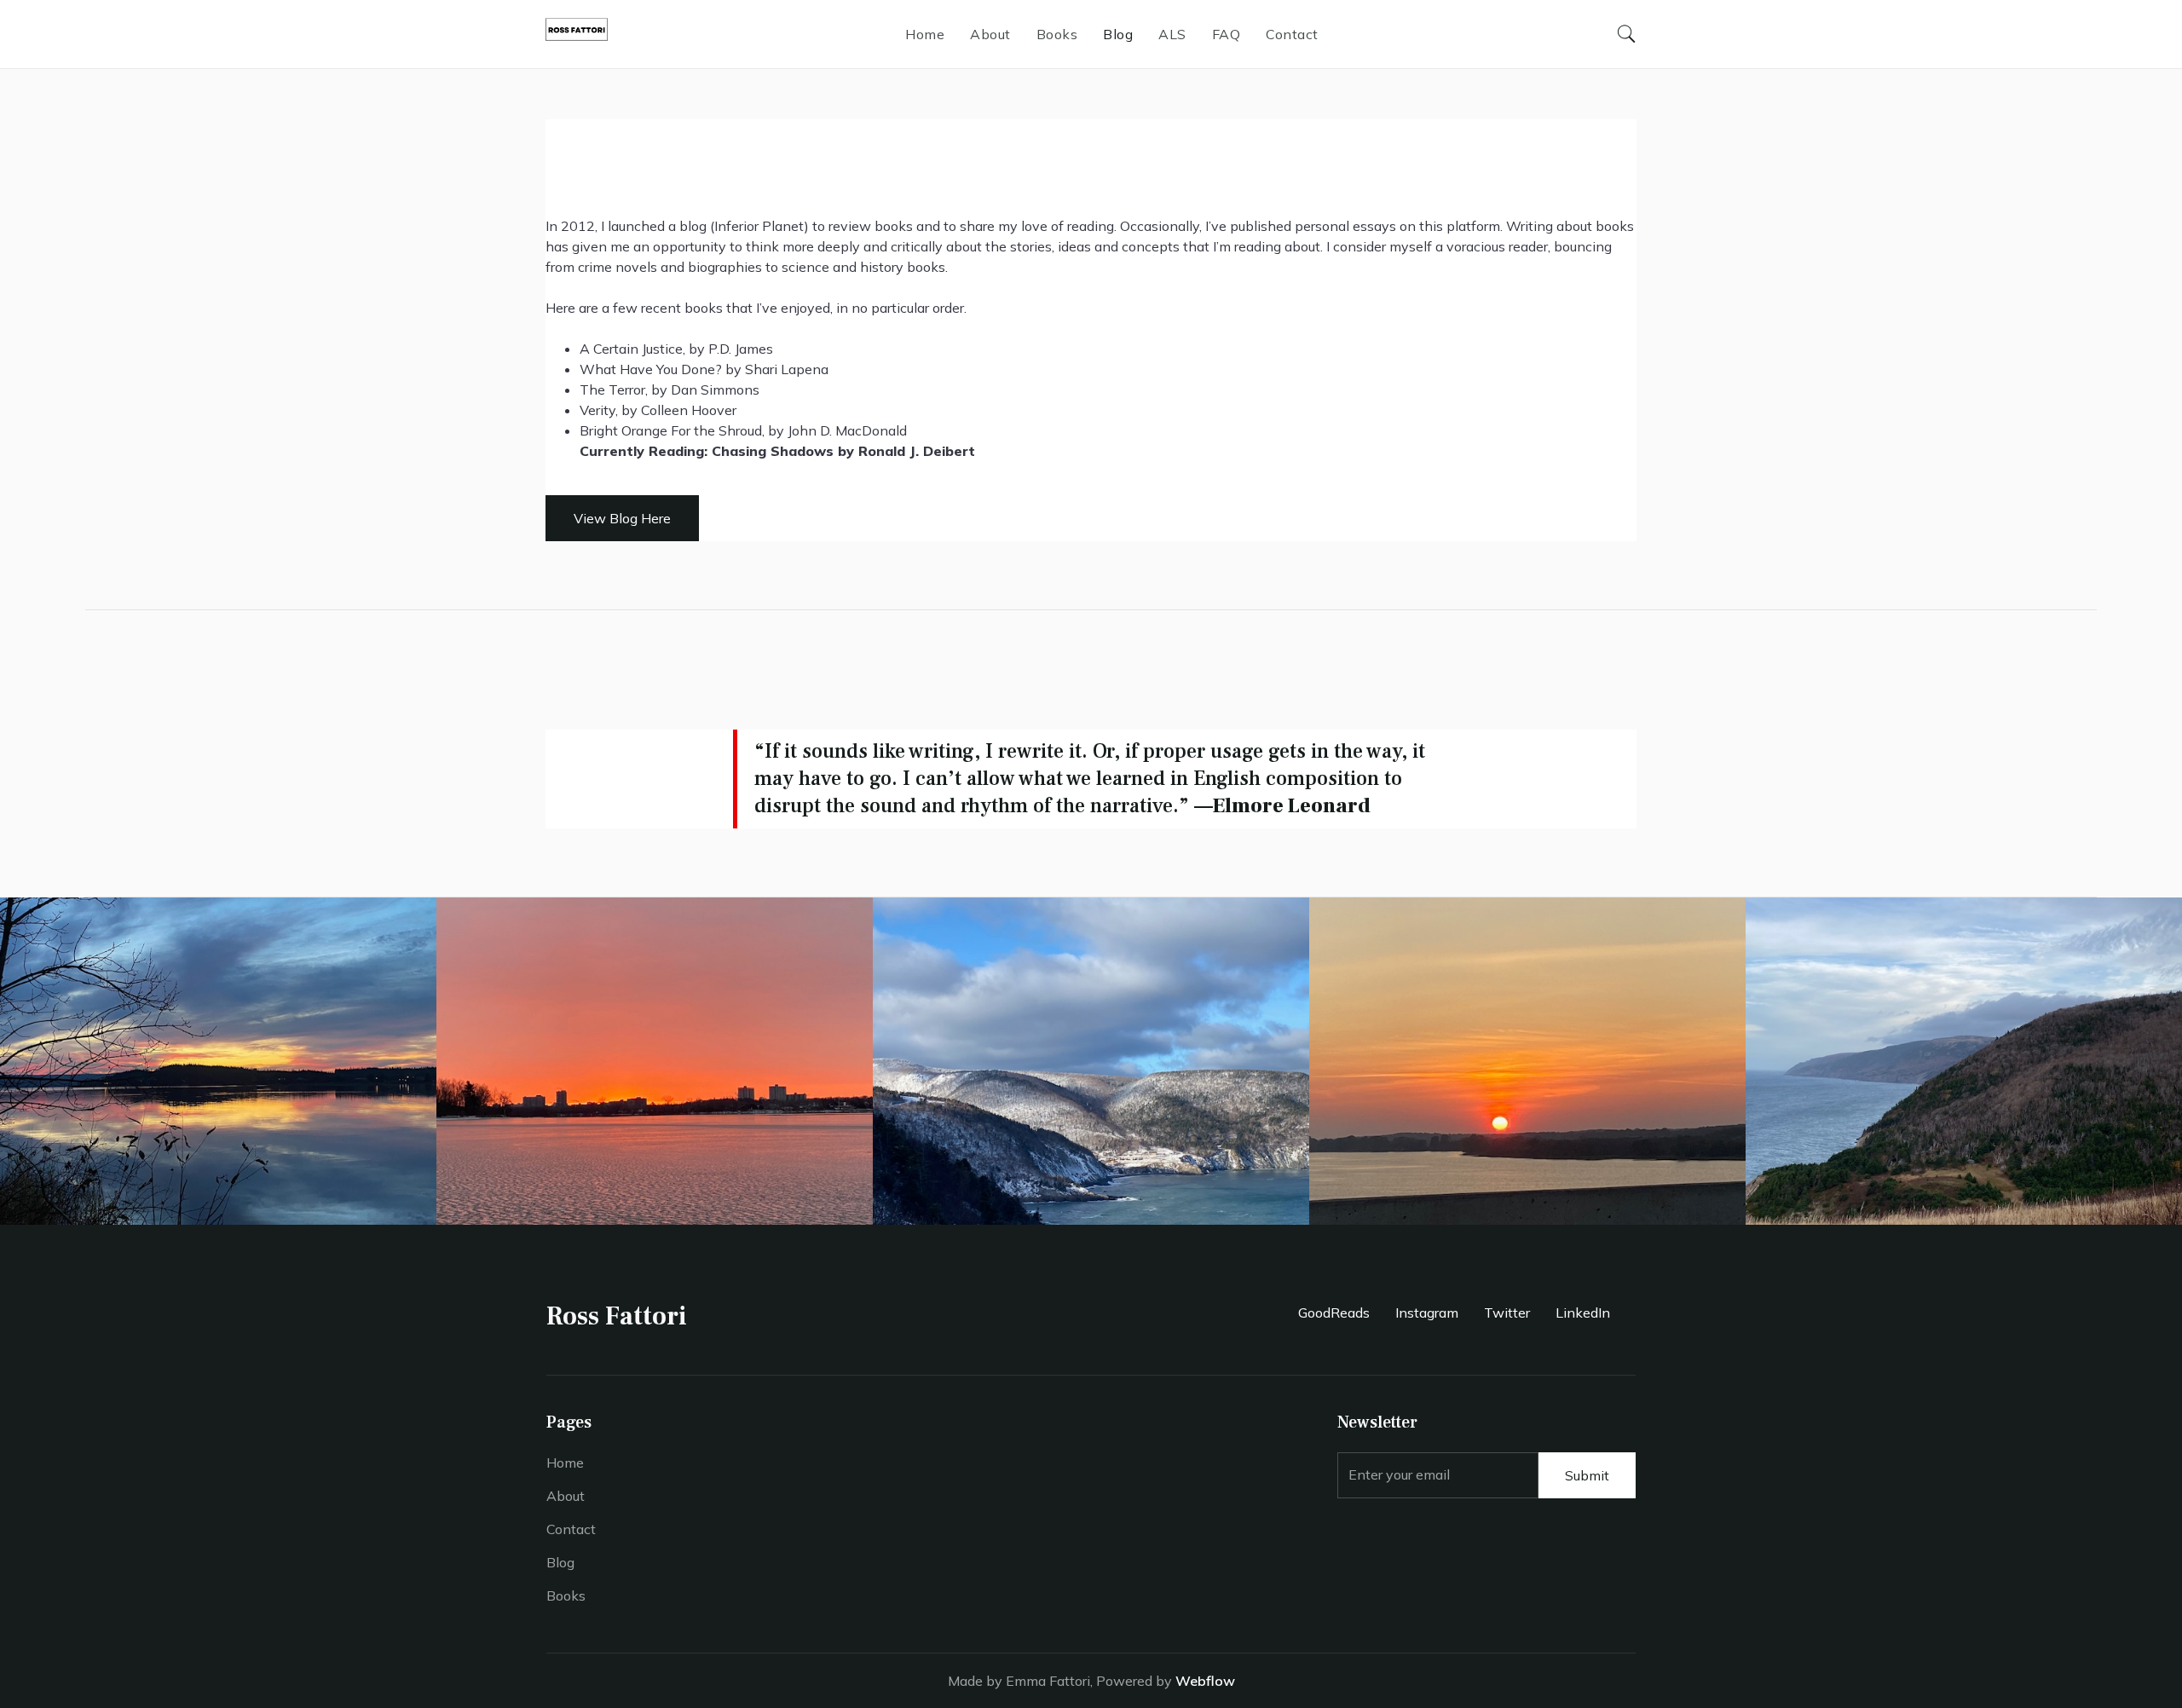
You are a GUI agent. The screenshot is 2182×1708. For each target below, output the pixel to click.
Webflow (1205, 1681)
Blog (1118, 34)
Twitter (1507, 1313)
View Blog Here (622, 518)
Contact (1292, 34)
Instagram (1427, 1313)
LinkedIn (1583, 1313)
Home (925, 34)
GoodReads (1334, 1313)
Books (1057, 34)
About (990, 34)
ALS (1172, 34)
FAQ (1227, 34)
